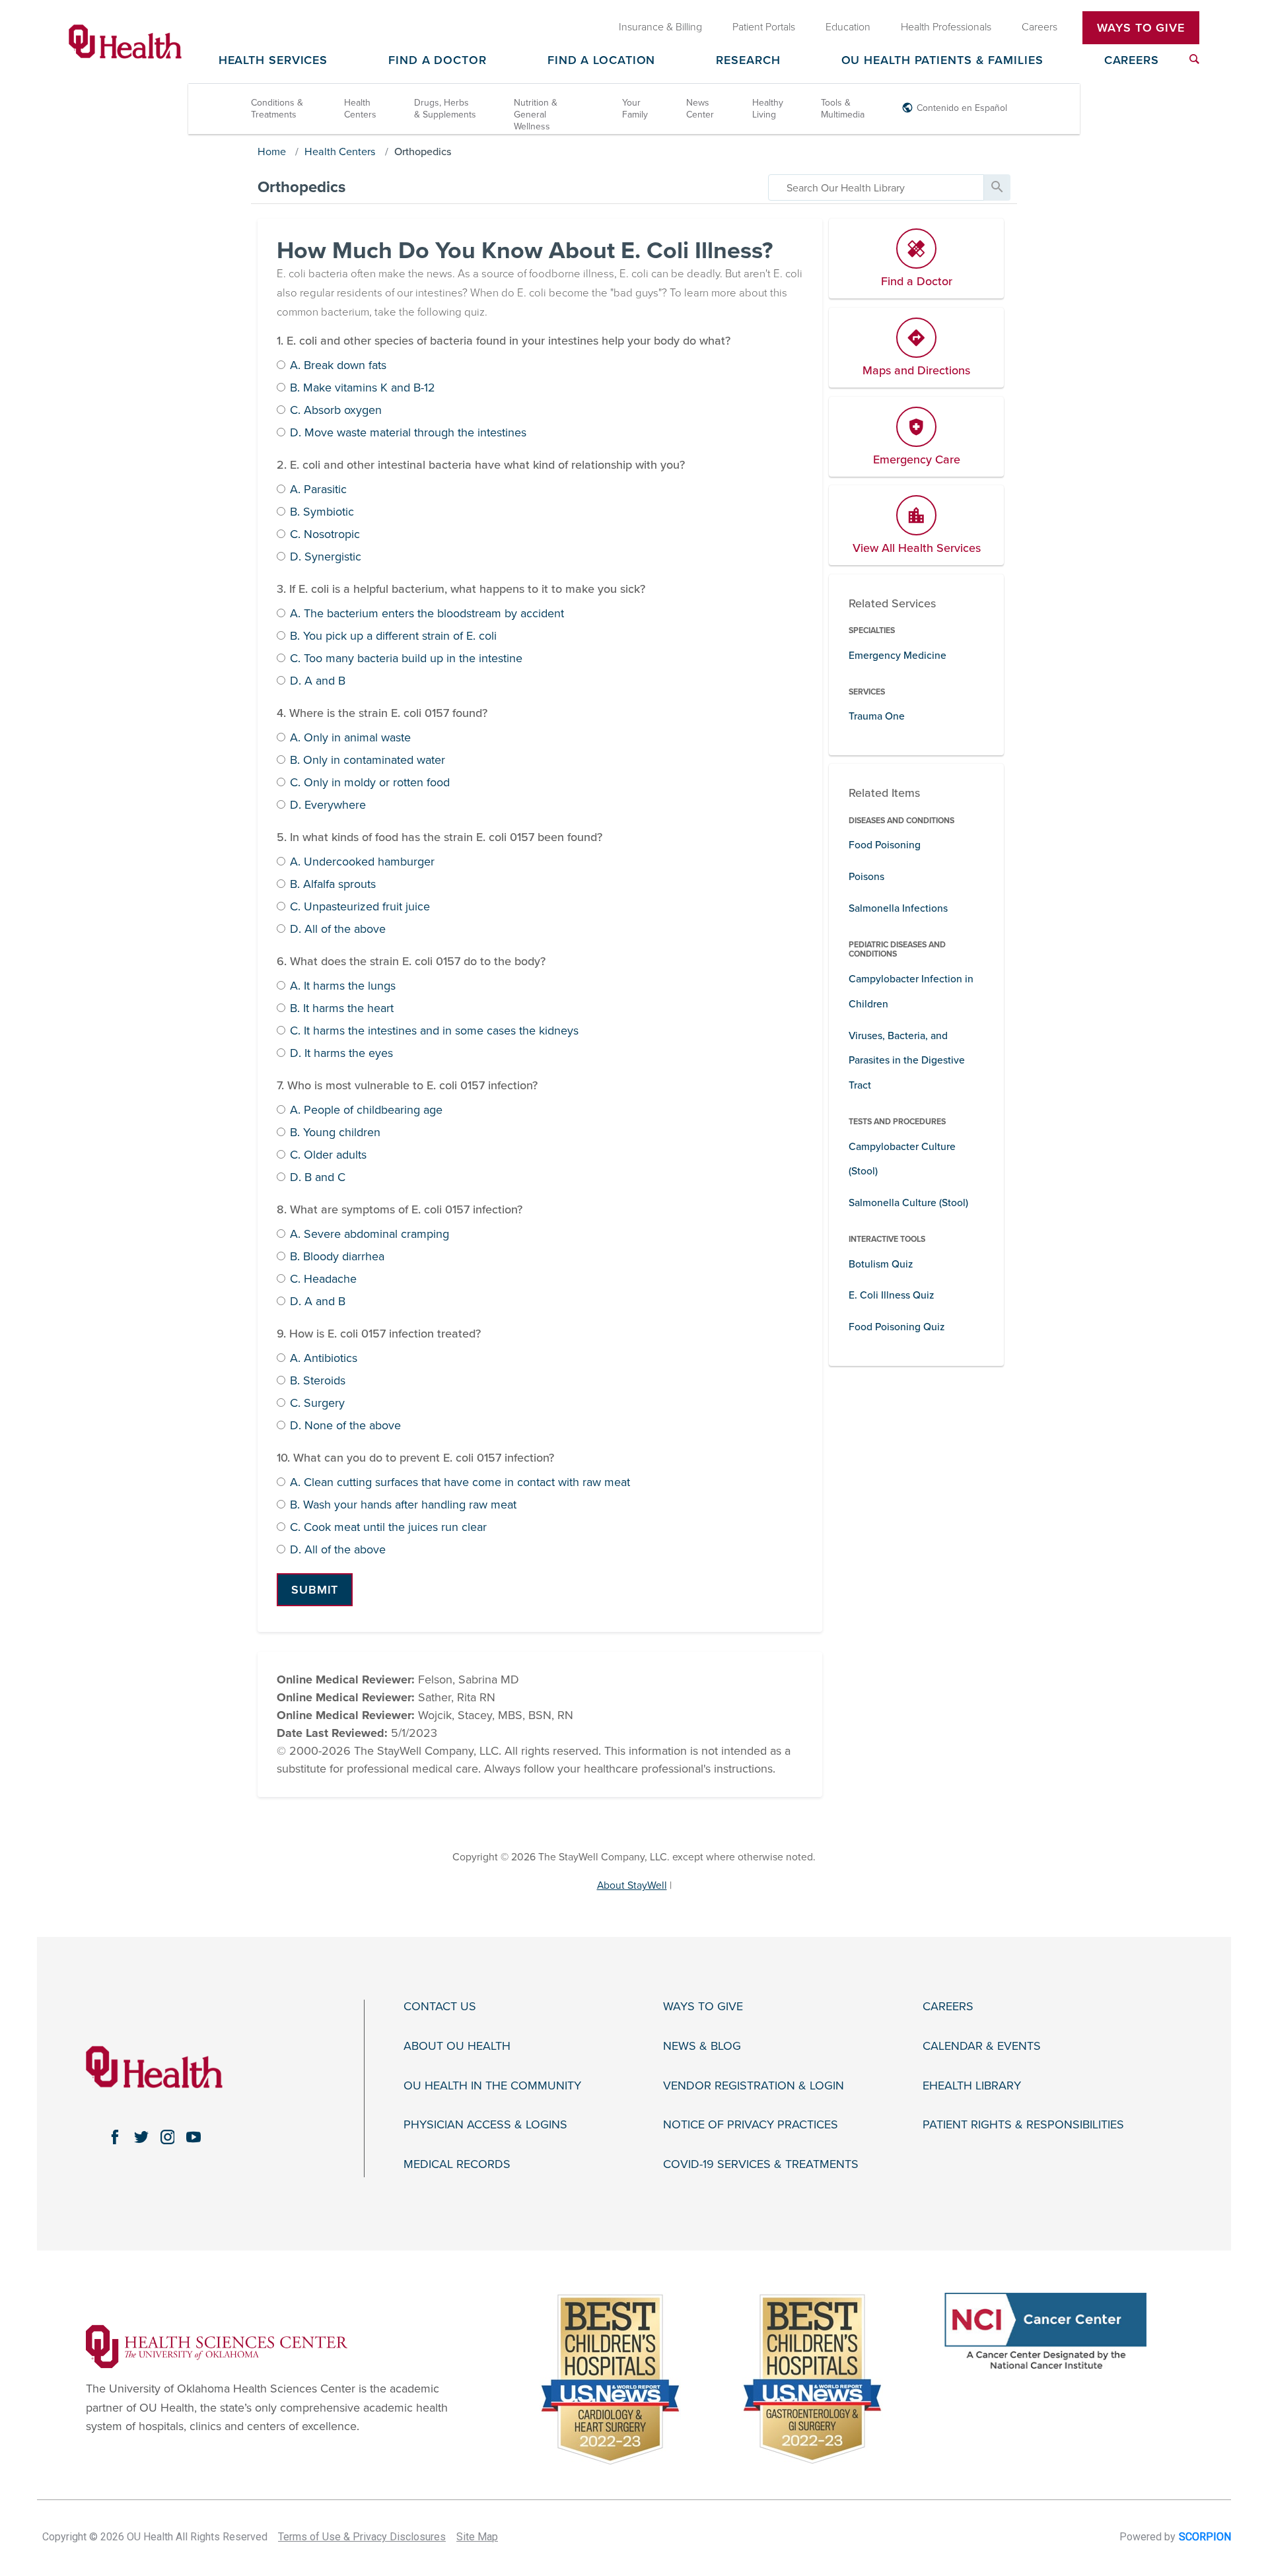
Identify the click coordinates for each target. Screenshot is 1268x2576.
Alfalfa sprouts (333, 885)
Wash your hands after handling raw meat (403, 1505)
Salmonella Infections (898, 908)
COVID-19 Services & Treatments (761, 2164)
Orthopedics (423, 152)
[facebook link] (115, 2137)
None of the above (345, 1426)
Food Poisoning (885, 845)
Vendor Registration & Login (754, 2086)
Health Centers (360, 109)
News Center (700, 109)
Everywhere (328, 805)
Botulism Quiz (881, 1264)
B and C (318, 1178)
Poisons (866, 877)
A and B (318, 681)
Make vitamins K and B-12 (363, 388)
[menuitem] (1194, 59)
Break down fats (338, 366)
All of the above (338, 930)
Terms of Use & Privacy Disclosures (362, 2537)
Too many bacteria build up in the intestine (406, 659)
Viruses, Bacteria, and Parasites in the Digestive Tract (907, 1061)
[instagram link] (168, 2137)
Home (272, 152)
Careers (1132, 61)
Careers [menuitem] (1039, 27)
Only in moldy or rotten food (370, 783)
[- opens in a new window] (217, 2346)
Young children (335, 1133)
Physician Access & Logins (485, 2125)
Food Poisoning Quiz (897, 1327)
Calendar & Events (982, 2046)
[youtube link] (194, 2137)
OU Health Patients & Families (942, 61)
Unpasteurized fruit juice (360, 907)
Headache (323, 1279)
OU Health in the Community (492, 2086)
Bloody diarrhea (337, 1257)
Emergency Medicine (898, 656)
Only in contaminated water (368, 761)
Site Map (477, 2537)
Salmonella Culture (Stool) (908, 1203)
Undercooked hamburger (362, 862)
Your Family (635, 109)
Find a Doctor (438, 61)
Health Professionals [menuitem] (946, 27)
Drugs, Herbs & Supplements (445, 109)
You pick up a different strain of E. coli (393, 636)
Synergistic (326, 557)
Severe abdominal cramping (370, 1235)
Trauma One (877, 716)
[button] (315, 1590)
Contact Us (440, 2007)
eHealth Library (972, 2086)
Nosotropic (325, 535)
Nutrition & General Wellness (536, 115)
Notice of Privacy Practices (751, 2125)
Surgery (317, 1404)
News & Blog (702, 2046)
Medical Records (457, 2164)
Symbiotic (322, 512)
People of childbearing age (366, 1110)
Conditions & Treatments (277, 109)
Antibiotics (324, 1359)
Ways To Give (1141, 28)
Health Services (273, 61)
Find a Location (602, 61)
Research (748, 61)
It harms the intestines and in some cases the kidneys (434, 1031)
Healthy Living (768, 109)
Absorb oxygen (336, 411)
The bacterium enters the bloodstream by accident (427, 614)
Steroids (318, 1381)
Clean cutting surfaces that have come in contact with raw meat (460, 1483)
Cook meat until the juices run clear (388, 1528)
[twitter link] (141, 2137)
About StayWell (632, 1885)
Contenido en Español (962, 108)
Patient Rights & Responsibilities (1023, 2125)
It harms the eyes (341, 1054)
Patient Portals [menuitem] (764, 27)
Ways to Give (703, 2007)
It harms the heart (342, 1009)
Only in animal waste (350, 738)
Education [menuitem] (848, 27)
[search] (876, 187)
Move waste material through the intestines (408, 433)
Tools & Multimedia (843, 109)
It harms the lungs (343, 986)
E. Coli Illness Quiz (891, 1295)
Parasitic (318, 490)
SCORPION (1205, 2537)
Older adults (328, 1155)
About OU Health (457, 2046)
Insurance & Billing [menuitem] (660, 27)
